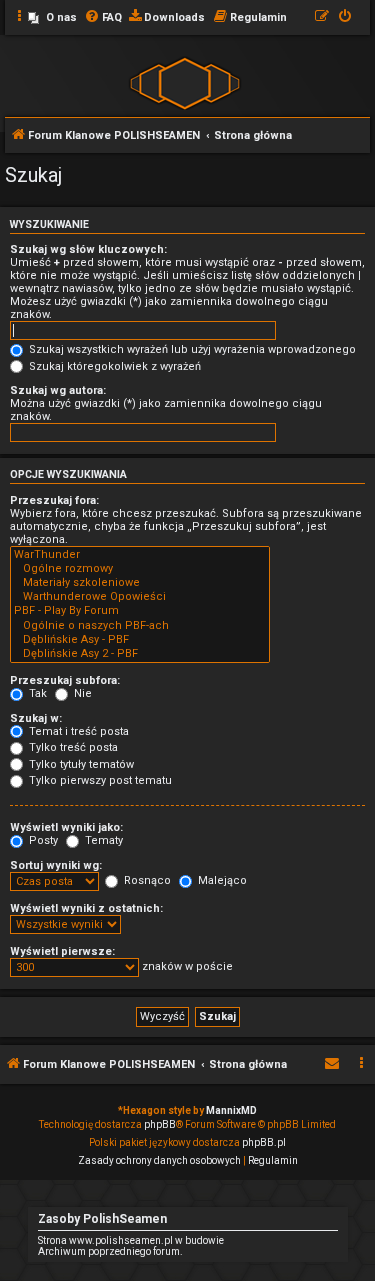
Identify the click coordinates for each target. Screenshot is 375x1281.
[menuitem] (52, 18)
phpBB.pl (264, 1142)
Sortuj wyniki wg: (56, 865)
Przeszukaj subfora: (65, 680)
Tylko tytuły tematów (80, 764)
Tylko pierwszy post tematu (99, 780)
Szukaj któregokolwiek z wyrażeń (113, 366)
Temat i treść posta (77, 731)
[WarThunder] (140, 555)
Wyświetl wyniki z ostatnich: (86, 908)
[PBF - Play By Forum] (140, 611)
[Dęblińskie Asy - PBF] (140, 640)
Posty (42, 840)
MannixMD (231, 1110)
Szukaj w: (36, 718)
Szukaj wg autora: (58, 390)
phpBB (160, 1124)
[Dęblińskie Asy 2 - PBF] (140, 654)
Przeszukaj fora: (54, 500)
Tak (36, 693)
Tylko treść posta (72, 747)
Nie (81, 693)
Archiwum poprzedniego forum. (110, 1251)
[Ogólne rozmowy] (140, 569)
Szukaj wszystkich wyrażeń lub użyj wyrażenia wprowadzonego (191, 349)
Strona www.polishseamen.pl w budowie (131, 1240)
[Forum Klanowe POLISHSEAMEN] (185, 82)
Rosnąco (146, 880)
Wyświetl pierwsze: (62, 951)
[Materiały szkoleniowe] (140, 583)
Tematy (102, 840)
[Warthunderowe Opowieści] (140, 597)
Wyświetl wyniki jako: (66, 827)
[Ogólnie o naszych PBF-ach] (140, 626)
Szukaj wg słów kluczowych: (88, 249)
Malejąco (221, 880)
